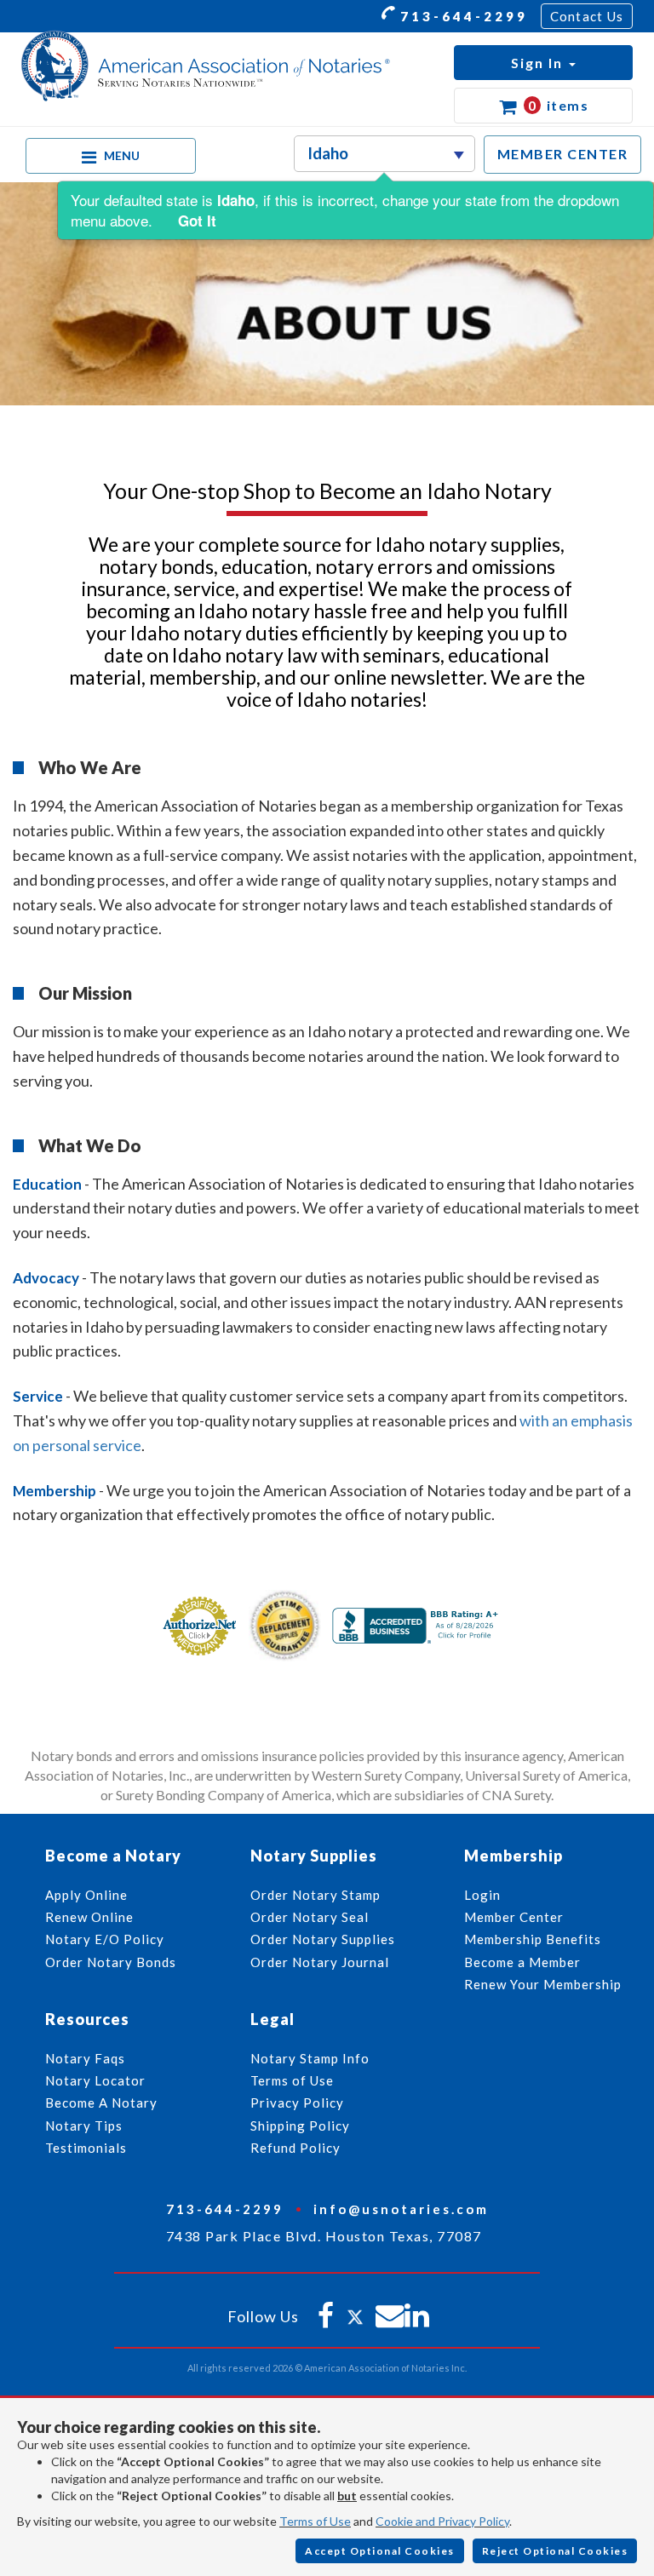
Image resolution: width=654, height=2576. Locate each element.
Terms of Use (315, 2521)
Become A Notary (101, 2103)
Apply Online (86, 1895)
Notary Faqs (85, 2058)
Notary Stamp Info (310, 2058)
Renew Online (89, 1917)
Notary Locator (95, 2080)
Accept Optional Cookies (380, 2551)
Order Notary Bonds (111, 1962)
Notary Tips (84, 2126)
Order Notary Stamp (316, 1895)
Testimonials (86, 2148)
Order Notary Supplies (323, 1939)
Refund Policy (295, 2148)
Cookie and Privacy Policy (442, 2521)
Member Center (514, 1917)
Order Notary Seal (310, 1917)
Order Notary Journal (320, 1962)
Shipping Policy (300, 2126)
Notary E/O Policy (105, 1939)
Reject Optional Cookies (555, 2551)
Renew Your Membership (543, 1984)
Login (482, 1895)
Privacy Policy (297, 2103)
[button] (543, 63)
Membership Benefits (533, 1939)
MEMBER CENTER (563, 154)
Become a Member (522, 1962)
